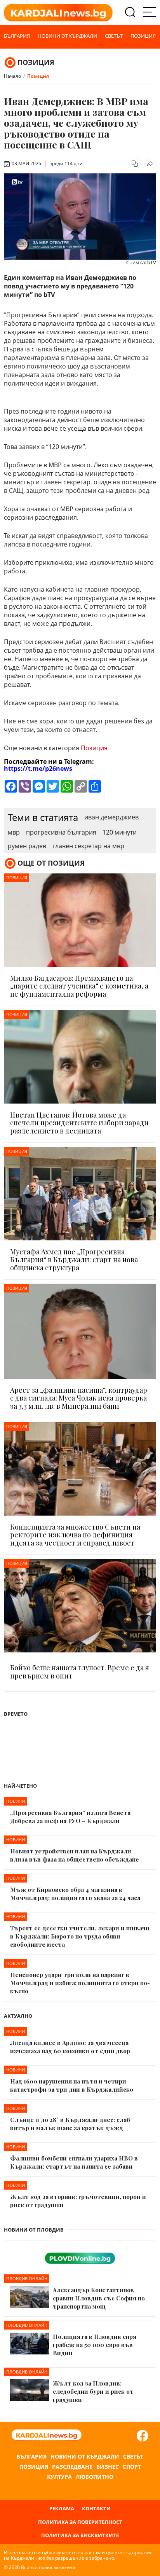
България (17, 36)
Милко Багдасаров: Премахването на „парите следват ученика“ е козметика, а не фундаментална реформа (79, 986)
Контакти (96, 2509)
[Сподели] (150, 164)
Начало (12, 76)
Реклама (62, 2509)
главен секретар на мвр (88, 846)
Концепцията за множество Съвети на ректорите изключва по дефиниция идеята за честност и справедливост (75, 1535)
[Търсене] (130, 13)
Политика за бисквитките (80, 2535)
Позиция (143, 36)
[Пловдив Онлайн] (80, 2255)
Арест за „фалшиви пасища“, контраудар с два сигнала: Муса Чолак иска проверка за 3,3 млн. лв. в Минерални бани (79, 1398)
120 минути (120, 832)
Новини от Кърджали (67, 36)
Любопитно (95, 2477)
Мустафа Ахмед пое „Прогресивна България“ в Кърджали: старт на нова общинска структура (74, 1260)
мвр (14, 832)
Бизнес (108, 2467)
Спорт (132, 2467)
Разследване (72, 2467)
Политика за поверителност (80, 2522)
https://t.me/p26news (38, 768)
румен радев (27, 846)
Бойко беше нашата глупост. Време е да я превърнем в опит (80, 1672)
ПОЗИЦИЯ (36, 62)
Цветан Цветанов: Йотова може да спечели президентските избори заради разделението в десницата (79, 1123)
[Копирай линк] (135, 164)
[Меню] (150, 13)
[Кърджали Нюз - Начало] (58, 13)
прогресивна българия (61, 832)
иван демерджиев (111, 817)
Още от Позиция (51, 863)
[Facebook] (143, 2436)
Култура (59, 2477)
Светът (114, 36)
